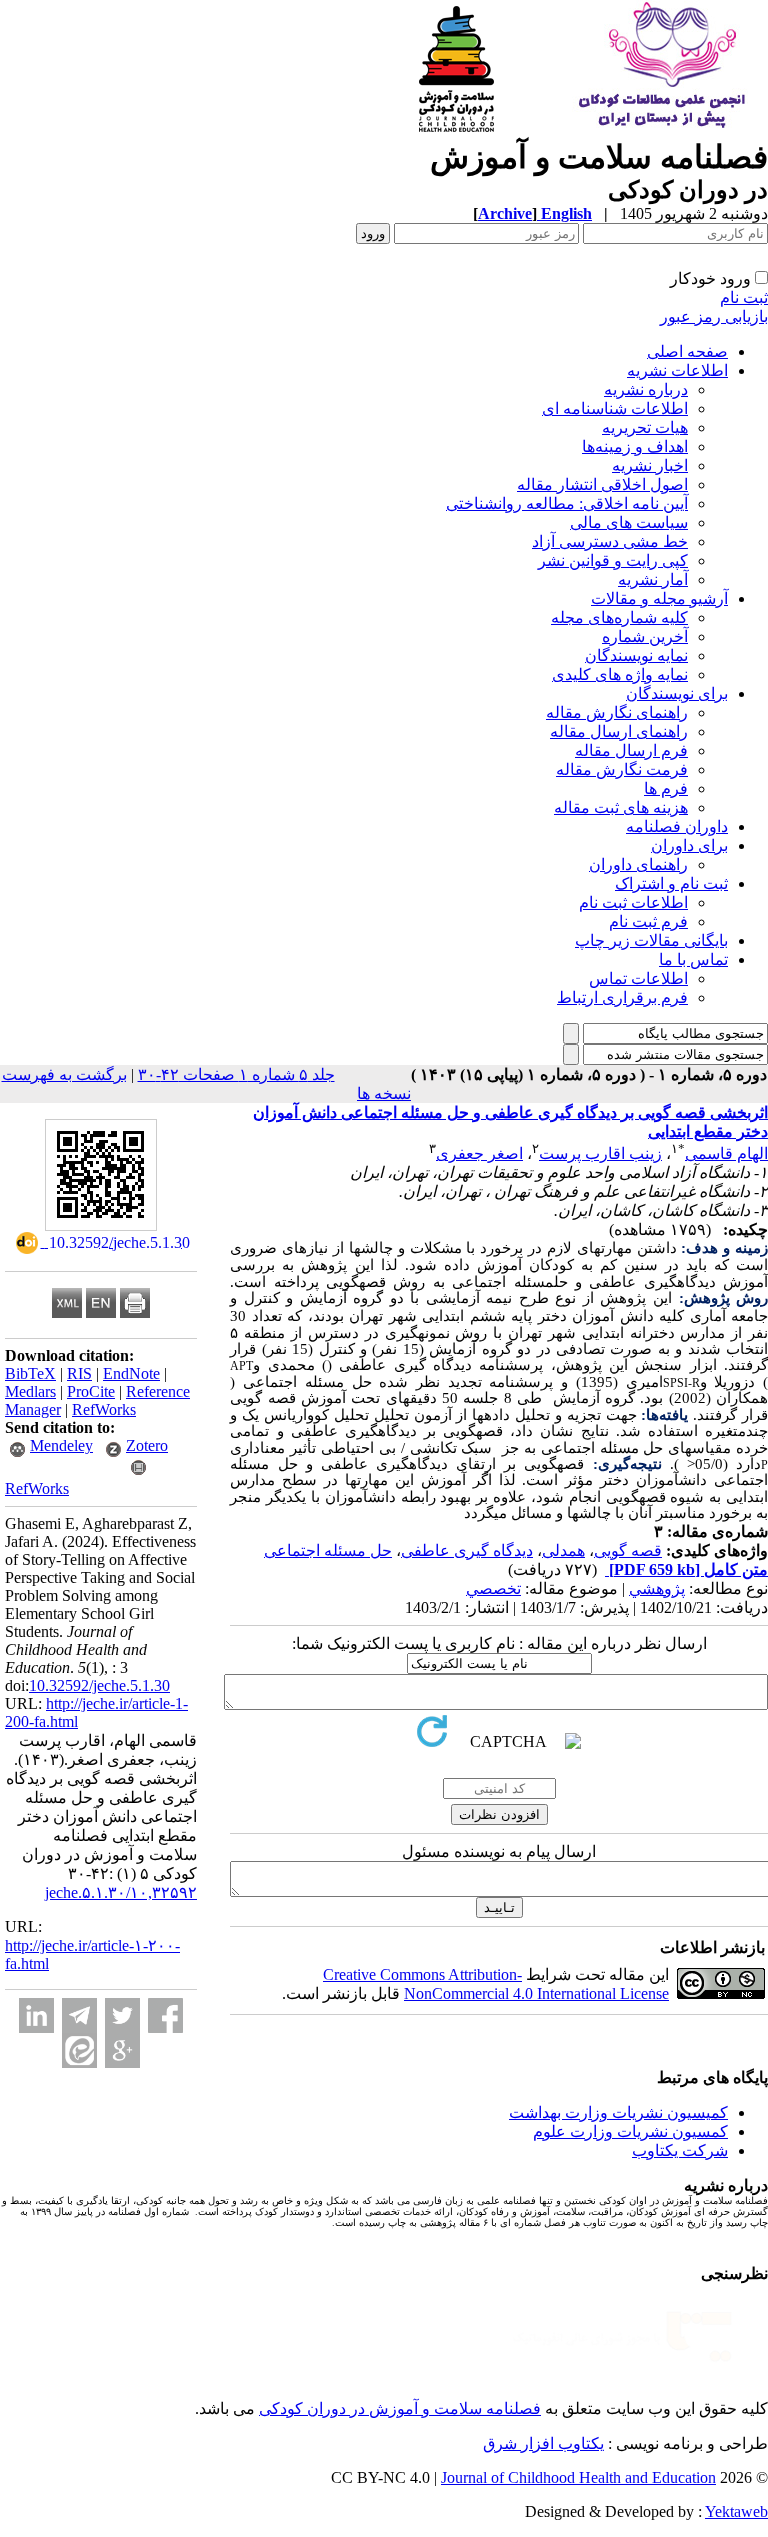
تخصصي (493, 1588)
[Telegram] (79, 2015)
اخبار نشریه (650, 465)
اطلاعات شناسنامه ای (615, 408)
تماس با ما (693, 959)
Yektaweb (736, 2511)
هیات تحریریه (645, 427)
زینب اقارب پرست (600, 1153)
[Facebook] (165, 2015)
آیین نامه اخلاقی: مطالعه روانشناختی (567, 503)
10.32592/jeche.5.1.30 (99, 1685)
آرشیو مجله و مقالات (659, 598)
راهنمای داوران (638, 864)
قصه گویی (628, 1550)
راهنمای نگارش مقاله (617, 712)
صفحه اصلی (687, 351)
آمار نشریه (653, 579)
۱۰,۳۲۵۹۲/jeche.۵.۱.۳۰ (121, 1892)
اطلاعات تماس (638, 978)
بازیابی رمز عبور (714, 316)
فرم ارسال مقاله (631, 750)
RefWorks (104, 1409)
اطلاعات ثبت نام (633, 902)
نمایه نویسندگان (636, 655)
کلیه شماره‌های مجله (619, 617)
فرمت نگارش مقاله (622, 769)
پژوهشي (657, 1588)
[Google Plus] (122, 2050)
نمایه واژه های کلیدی (620, 674)
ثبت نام (744, 297)
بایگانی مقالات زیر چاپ (651, 940)
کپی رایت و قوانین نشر (613, 560)
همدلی (563, 1550)
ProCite (91, 1391)
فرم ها (666, 788)
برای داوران (689, 845)
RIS (79, 1373)
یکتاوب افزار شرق (543, 2443)
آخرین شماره (645, 636)
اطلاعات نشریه (677, 370)
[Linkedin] (36, 2015)
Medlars (30, 1391)
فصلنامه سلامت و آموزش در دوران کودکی (400, 2408)
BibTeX (30, 1373)
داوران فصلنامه (677, 826)
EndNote (131, 1373)
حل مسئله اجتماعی (328, 1550)
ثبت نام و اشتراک (671, 883)
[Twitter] (122, 2015)
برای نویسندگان (677, 693)
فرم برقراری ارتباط (622, 997)
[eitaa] (79, 2050)
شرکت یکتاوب (680, 2150)
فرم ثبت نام (648, 921)
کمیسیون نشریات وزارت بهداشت (618, 2112)
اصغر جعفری (479, 1153)
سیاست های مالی (629, 522)
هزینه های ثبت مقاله (621, 807)
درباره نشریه (646, 389)
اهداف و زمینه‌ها (635, 446)
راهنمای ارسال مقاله (619, 731)
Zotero (147, 1445)
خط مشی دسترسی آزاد (610, 541)
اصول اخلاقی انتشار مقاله (602, 484)
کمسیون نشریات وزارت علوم (630, 2131)
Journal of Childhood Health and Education (578, 2477)
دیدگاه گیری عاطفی (467, 1550)
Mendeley (61, 1445)
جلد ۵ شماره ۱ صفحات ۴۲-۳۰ (236, 1074)
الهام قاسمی (726, 1153)
